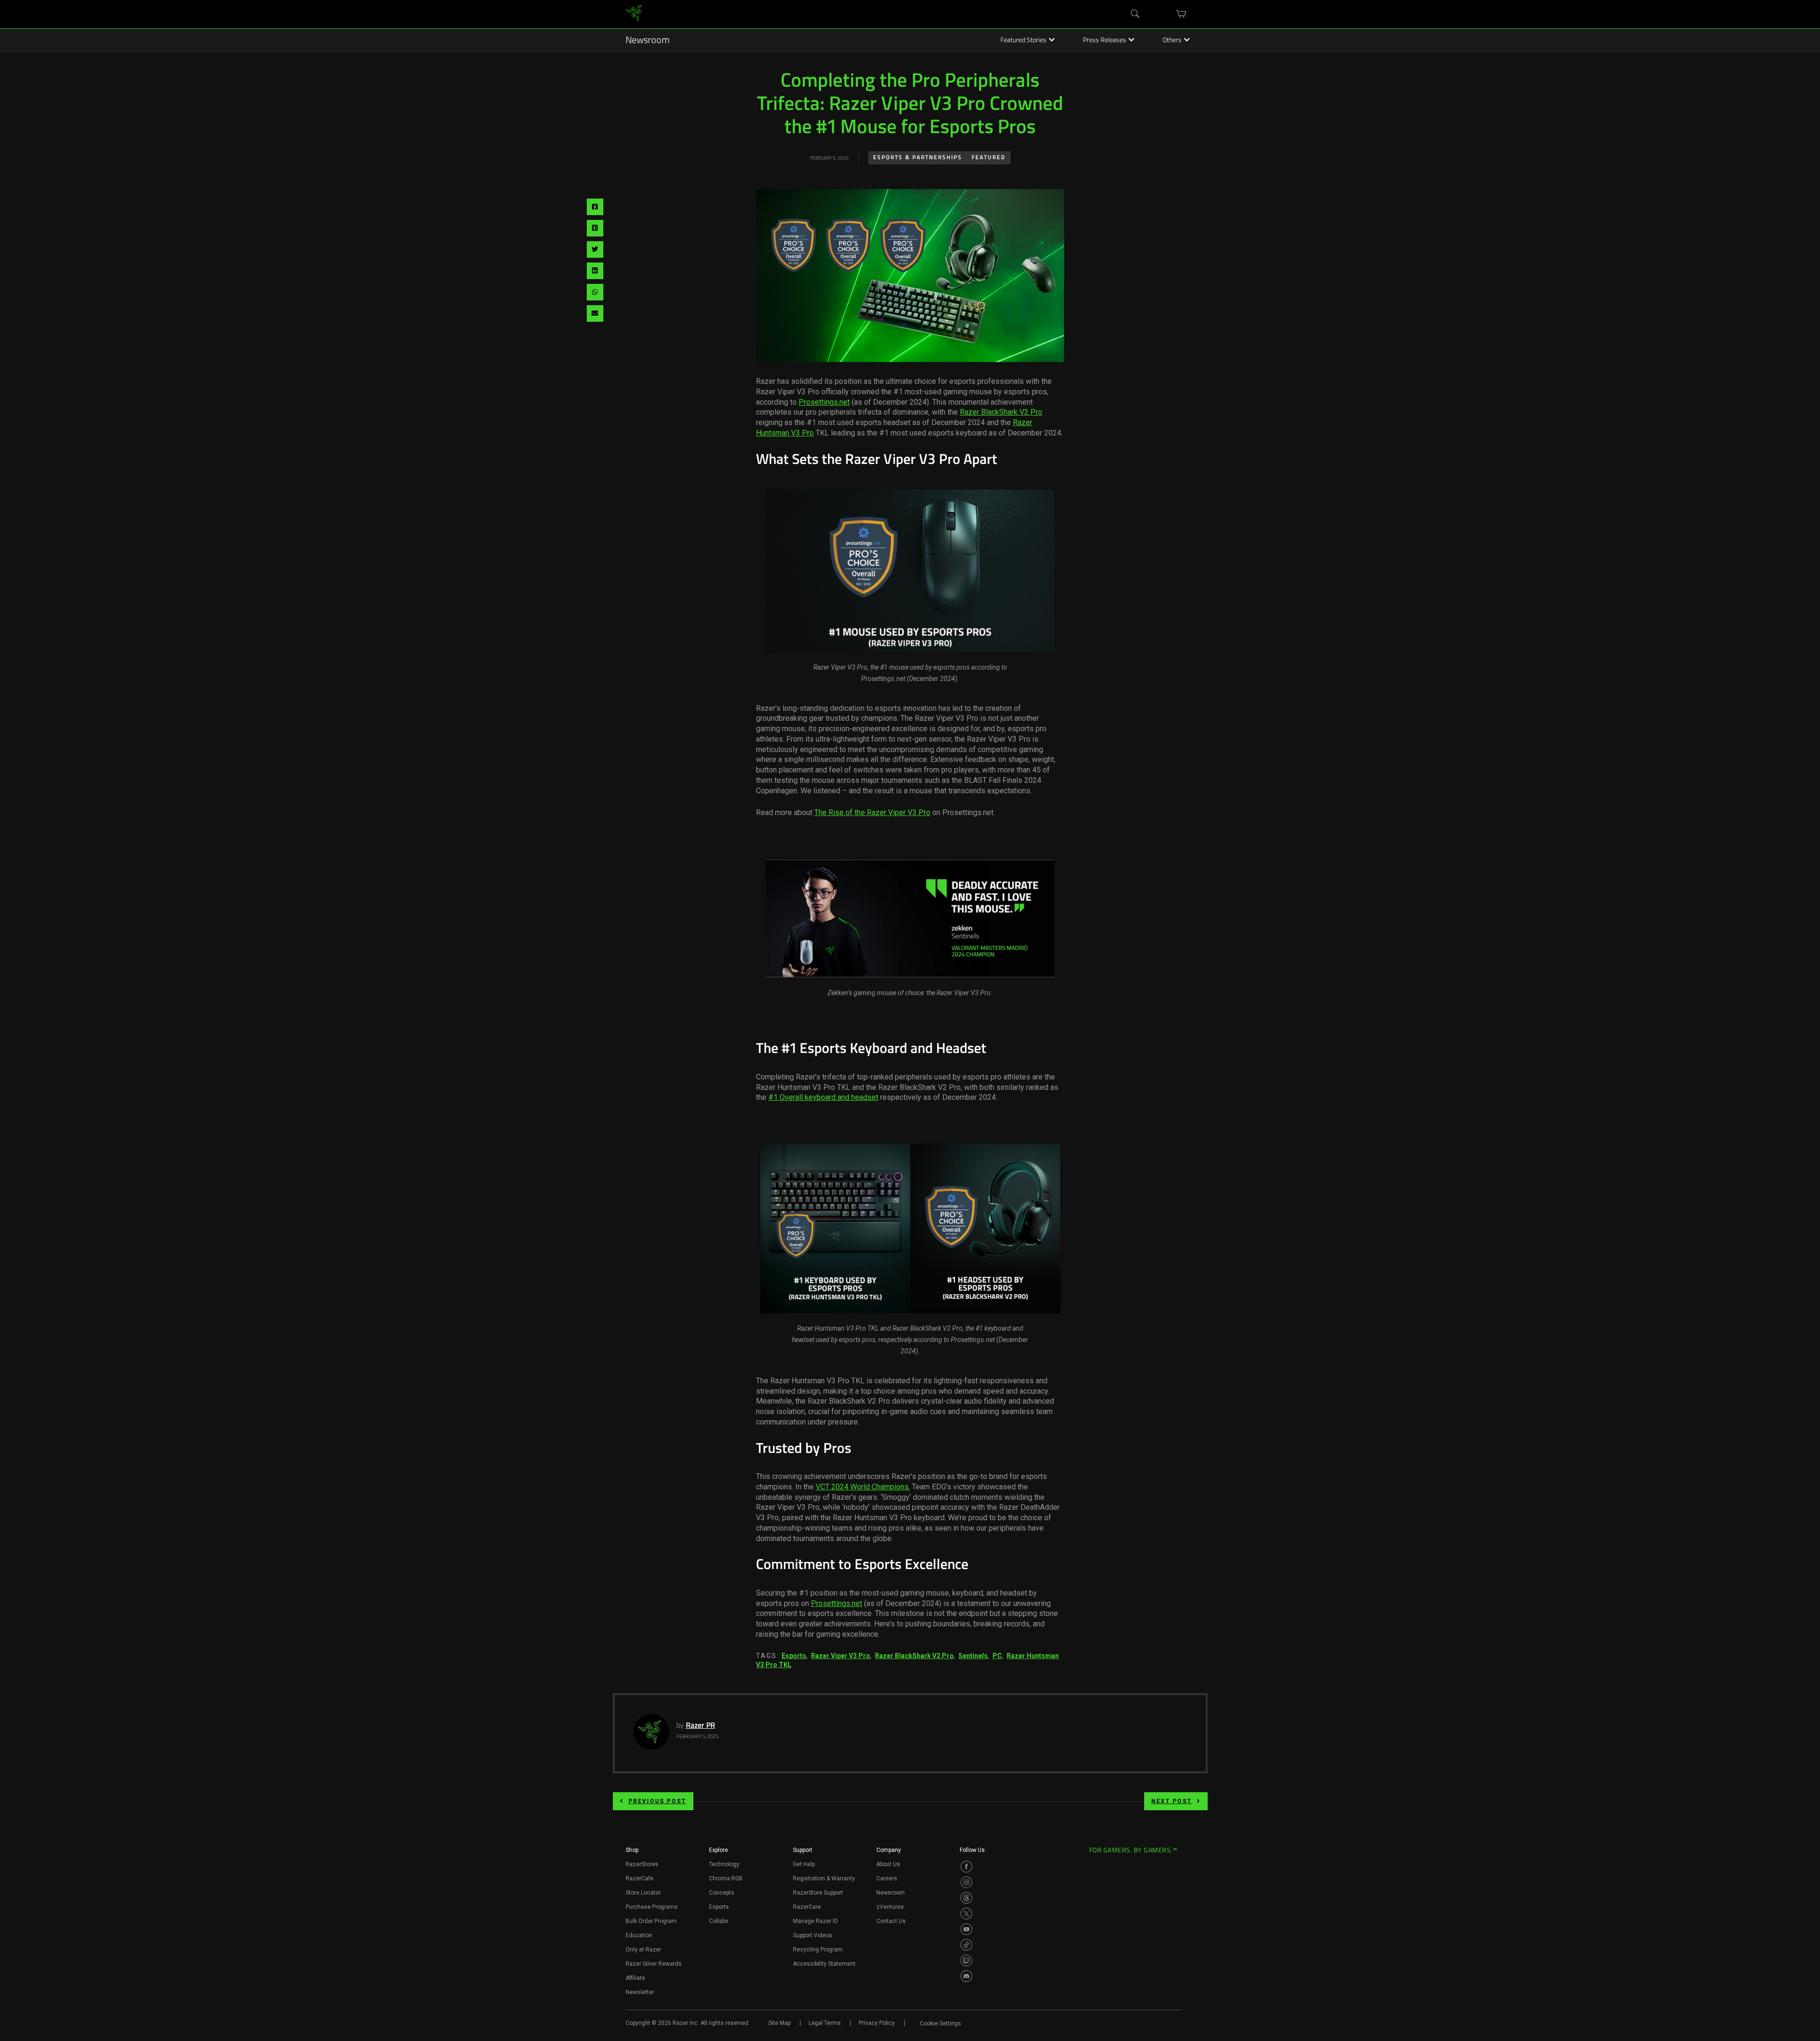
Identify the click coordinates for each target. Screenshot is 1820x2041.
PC (997, 1656)
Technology (724, 1864)
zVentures (890, 1907)
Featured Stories (1024, 41)
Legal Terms (825, 2023)
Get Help (804, 1864)
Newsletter (640, 1992)
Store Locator (643, 1893)
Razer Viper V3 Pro (841, 1656)
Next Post (1172, 1801)
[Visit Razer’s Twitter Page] (966, 1914)
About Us (888, 1864)
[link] (634, 14)
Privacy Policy (877, 2023)
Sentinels (973, 1656)
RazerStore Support (818, 1893)
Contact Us (891, 1921)
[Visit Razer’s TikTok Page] (966, 1945)
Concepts (722, 1893)
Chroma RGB (726, 1878)
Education (639, 1935)
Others (1172, 41)
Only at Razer (643, 1950)
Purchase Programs (652, 1907)
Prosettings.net (824, 402)
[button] (632, 1853)
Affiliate (635, 1978)
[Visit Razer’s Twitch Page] (966, 1960)
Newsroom (648, 41)
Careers (887, 1878)
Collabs (719, 1921)
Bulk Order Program (651, 1921)
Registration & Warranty (824, 1878)
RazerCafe (640, 1878)
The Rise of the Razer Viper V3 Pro (872, 812)
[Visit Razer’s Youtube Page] (966, 1929)
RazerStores (642, 1864)
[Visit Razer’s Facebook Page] (966, 1867)
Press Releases (1105, 41)
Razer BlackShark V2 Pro (1001, 412)
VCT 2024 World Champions (862, 1487)
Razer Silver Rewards (654, 1964)
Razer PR (701, 1726)
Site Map (779, 2023)
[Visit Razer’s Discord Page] (966, 1976)
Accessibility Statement (824, 1964)
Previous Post (657, 1801)
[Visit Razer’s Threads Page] (966, 1898)
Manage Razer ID (815, 1921)
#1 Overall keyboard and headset (823, 1097)
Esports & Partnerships (918, 158)
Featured (989, 158)
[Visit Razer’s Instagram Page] (966, 1882)
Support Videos (813, 1935)
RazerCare (807, 1907)
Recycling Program (818, 1950)
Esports (794, 1656)
